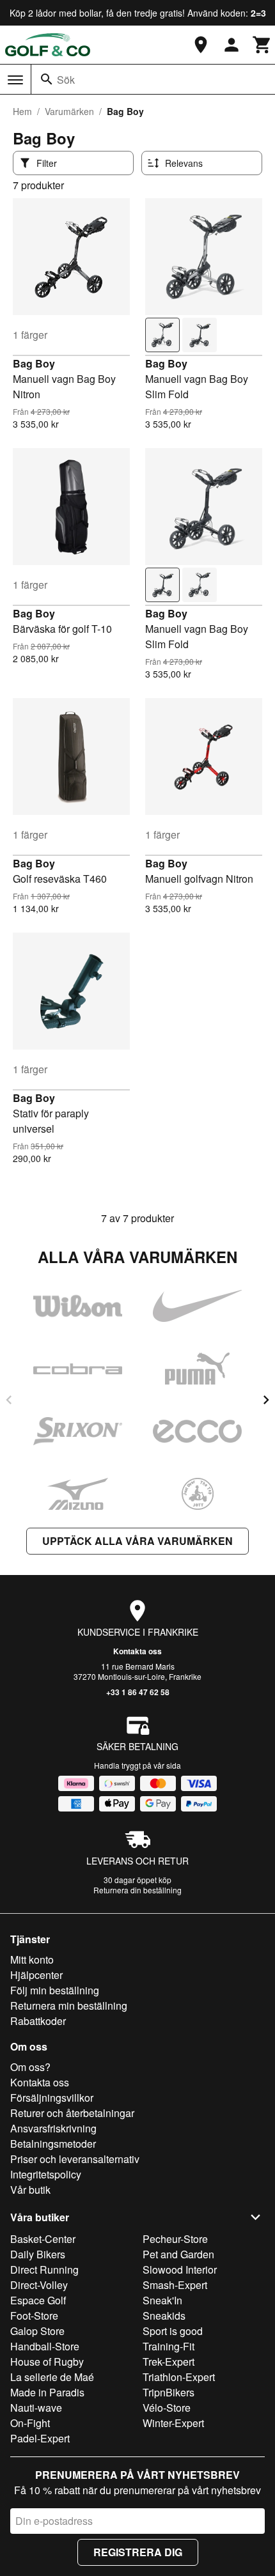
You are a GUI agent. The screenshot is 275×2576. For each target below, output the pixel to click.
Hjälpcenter (36, 1975)
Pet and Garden (178, 2254)
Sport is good (173, 2331)
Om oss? (30, 2067)
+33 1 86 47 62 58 (138, 1692)
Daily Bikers (38, 2254)
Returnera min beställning (69, 2006)
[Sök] (47, 79)
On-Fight (30, 2423)
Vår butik (30, 2190)
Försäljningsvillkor (52, 2098)
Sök (66, 80)
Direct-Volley (39, 2285)
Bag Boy (34, 363)
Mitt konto (32, 1959)
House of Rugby (47, 2362)
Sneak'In (162, 2300)
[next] (266, 1400)
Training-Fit (169, 2346)
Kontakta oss (137, 1651)
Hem (22, 111)
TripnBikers (169, 2392)
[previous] (9, 1400)
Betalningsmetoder (53, 2144)
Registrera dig (138, 2552)
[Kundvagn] (262, 45)
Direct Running (44, 2270)
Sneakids (164, 2316)
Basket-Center (43, 2239)
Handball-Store (45, 2346)
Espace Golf (38, 2300)
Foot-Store (34, 2316)
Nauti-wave (36, 2408)
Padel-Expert (40, 2438)
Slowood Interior (180, 2270)
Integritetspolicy (46, 2174)
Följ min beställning (55, 1990)
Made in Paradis (47, 2392)
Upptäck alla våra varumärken (137, 1541)
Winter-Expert (173, 2423)
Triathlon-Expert (179, 2377)
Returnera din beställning (137, 1890)
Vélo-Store (167, 2408)
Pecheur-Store (175, 2239)
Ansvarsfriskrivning (53, 2128)
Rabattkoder (38, 2021)
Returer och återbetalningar (72, 2113)
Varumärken (69, 111)
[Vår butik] (201, 45)
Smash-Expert (175, 2285)
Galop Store (37, 2331)
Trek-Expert (169, 2362)
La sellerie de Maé (52, 2377)
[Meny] (15, 80)
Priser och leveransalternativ (75, 2159)
